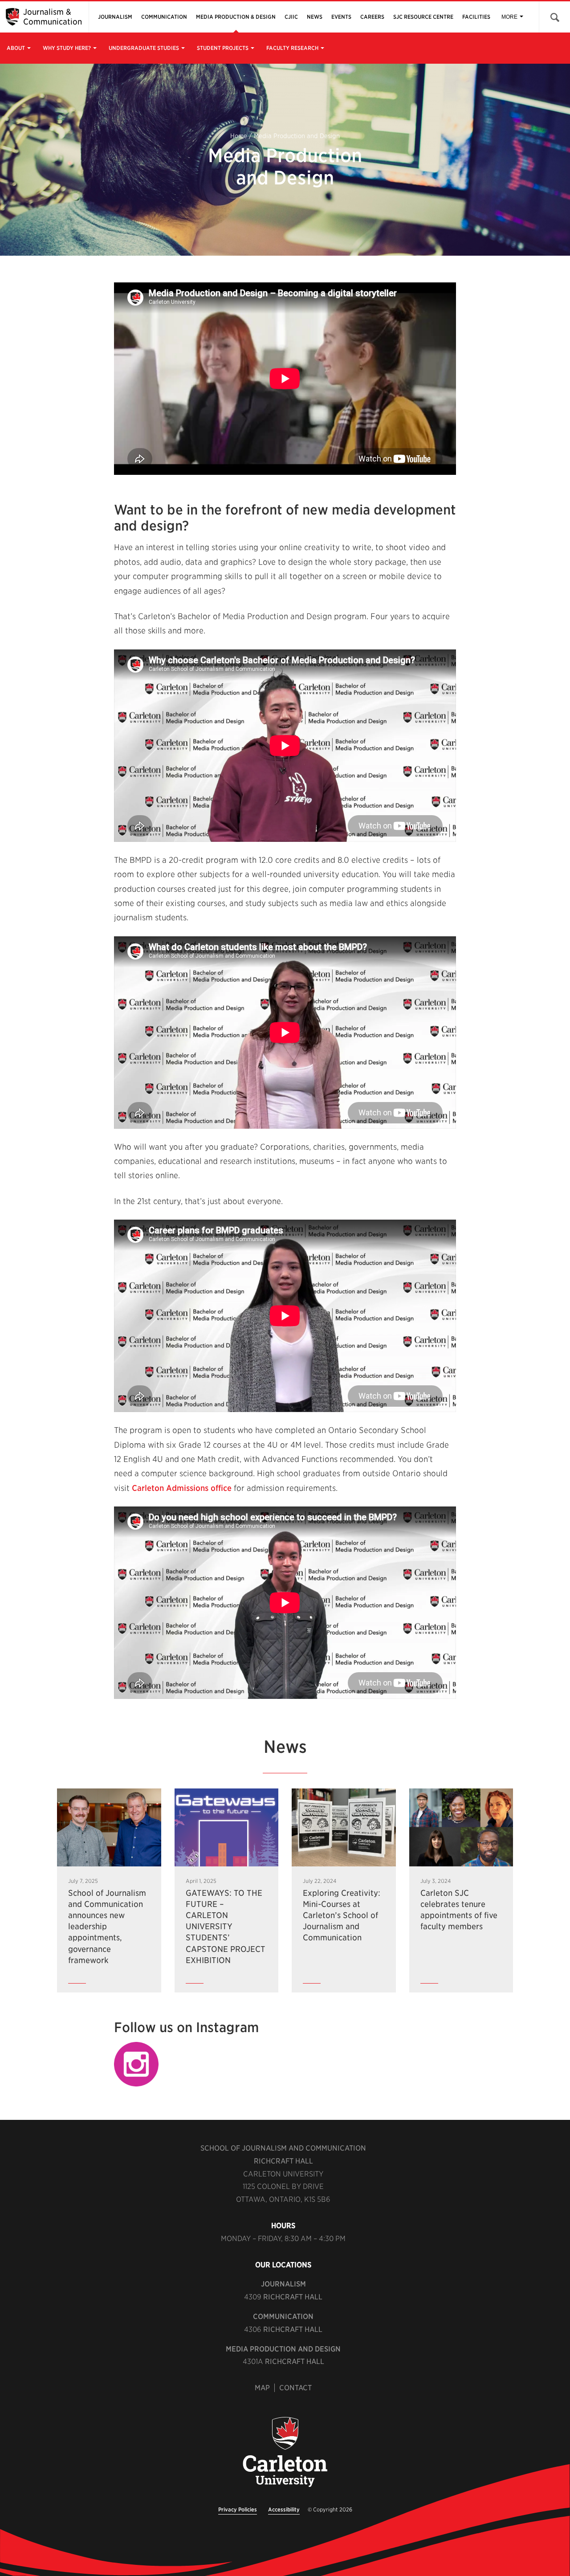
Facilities (476, 17)
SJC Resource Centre (423, 17)
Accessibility (284, 2509)
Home (239, 136)
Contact (295, 2388)
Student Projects (223, 48)
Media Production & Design (236, 17)
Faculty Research (292, 48)
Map (262, 2388)
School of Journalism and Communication (283, 2148)
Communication (164, 17)
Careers (372, 17)
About (16, 48)
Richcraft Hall (283, 2161)
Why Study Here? (67, 48)
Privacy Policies (238, 2509)
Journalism (115, 17)
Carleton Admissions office (182, 1488)
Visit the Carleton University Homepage (285, 2453)
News (315, 17)
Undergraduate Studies (144, 48)
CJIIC (291, 17)
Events (341, 17)
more (509, 17)
